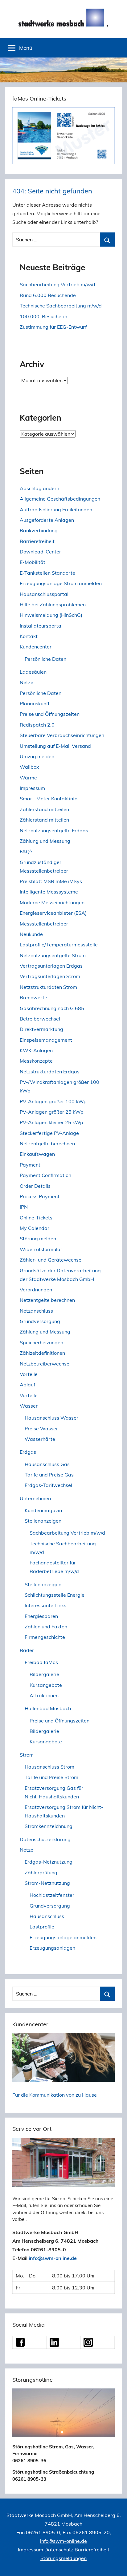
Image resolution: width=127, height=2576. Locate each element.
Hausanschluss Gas (47, 1464)
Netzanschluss (36, 1311)
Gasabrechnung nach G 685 (52, 1008)
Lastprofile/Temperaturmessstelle (59, 945)
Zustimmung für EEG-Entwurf (53, 327)
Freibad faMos (41, 1662)
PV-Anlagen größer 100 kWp (53, 1101)
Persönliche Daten (45, 659)
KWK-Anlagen (36, 1050)
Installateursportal (41, 626)
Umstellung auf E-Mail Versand (55, 746)
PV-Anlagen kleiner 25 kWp (51, 1122)
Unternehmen (35, 1498)
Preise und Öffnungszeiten (50, 714)
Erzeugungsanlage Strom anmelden (61, 583)
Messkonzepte (36, 1061)
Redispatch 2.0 (37, 725)
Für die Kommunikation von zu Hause (55, 2095)
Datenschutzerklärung (45, 1839)
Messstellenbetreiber (44, 924)
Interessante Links (45, 1605)
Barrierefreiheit (37, 541)
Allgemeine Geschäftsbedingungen (60, 499)
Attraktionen (44, 1695)
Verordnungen (36, 1290)
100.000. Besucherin (43, 316)
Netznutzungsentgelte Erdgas (54, 830)
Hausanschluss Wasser (51, 1418)
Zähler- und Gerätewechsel (51, 1260)
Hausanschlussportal (44, 594)
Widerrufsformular (41, 1249)
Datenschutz (59, 2550)
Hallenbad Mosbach (48, 1708)
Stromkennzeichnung (49, 1826)
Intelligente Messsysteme (49, 892)
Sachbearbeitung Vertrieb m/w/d (57, 284)
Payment (30, 1165)
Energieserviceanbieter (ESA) (53, 913)
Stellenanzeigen (43, 1521)
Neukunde (31, 934)
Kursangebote (46, 1685)
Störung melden (38, 1238)
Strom (27, 1755)
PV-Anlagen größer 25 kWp (52, 1112)
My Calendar (35, 1228)
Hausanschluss (47, 1916)
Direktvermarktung (41, 1029)
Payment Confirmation (45, 1175)
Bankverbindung (39, 530)
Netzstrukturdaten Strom (48, 987)
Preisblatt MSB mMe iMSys (51, 881)
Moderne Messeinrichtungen (52, 902)
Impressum (32, 788)
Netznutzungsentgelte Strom (53, 955)
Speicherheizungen (41, 1342)
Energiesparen (41, 1616)
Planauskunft (35, 703)
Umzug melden (37, 756)
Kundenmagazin (43, 1510)
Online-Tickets (36, 1218)
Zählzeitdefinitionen (42, 1353)
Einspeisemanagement (46, 1040)
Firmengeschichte (45, 1637)
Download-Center (40, 552)
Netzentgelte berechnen (47, 1143)
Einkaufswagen (37, 1154)
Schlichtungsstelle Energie (55, 1595)
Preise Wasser (41, 1429)
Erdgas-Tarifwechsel (48, 1485)
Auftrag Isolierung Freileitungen (56, 509)
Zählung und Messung (45, 841)
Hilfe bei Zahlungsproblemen (53, 604)
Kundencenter (36, 647)
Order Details (35, 1186)
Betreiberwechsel (40, 1019)
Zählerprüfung (41, 1873)
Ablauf (27, 1385)
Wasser (29, 1406)
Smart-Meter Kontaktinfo (49, 799)
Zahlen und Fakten (46, 1627)
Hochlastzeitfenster (52, 1895)
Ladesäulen (33, 672)
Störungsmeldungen (63, 2558)
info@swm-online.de (53, 2258)
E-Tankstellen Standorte (47, 573)
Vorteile (29, 1374)
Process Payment (40, 1196)
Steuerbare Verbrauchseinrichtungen (62, 735)
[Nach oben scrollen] (116, 2565)
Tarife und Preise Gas (49, 1475)
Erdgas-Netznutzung (49, 1862)
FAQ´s (27, 851)
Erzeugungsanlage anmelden (63, 1937)
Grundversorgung (40, 1321)
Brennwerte (33, 997)
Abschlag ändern (39, 488)
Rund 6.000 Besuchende (48, 295)
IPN (24, 1207)
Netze (27, 682)
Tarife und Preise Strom (51, 1777)
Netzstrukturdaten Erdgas (50, 1072)
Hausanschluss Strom (49, 1767)
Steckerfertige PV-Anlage (49, 1133)
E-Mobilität (33, 562)
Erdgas (28, 1452)
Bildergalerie (44, 1674)
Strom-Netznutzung (47, 1883)
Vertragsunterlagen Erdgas (51, 966)
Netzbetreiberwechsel (45, 1364)
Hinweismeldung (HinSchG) (51, 615)
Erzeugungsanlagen (52, 1948)
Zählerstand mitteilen (44, 809)
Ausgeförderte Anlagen (47, 520)
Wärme (28, 778)
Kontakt (29, 636)
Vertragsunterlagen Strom (50, 976)
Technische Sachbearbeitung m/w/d (61, 306)
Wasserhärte (40, 1439)
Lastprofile (42, 1927)
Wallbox (29, 767)
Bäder (27, 1650)
